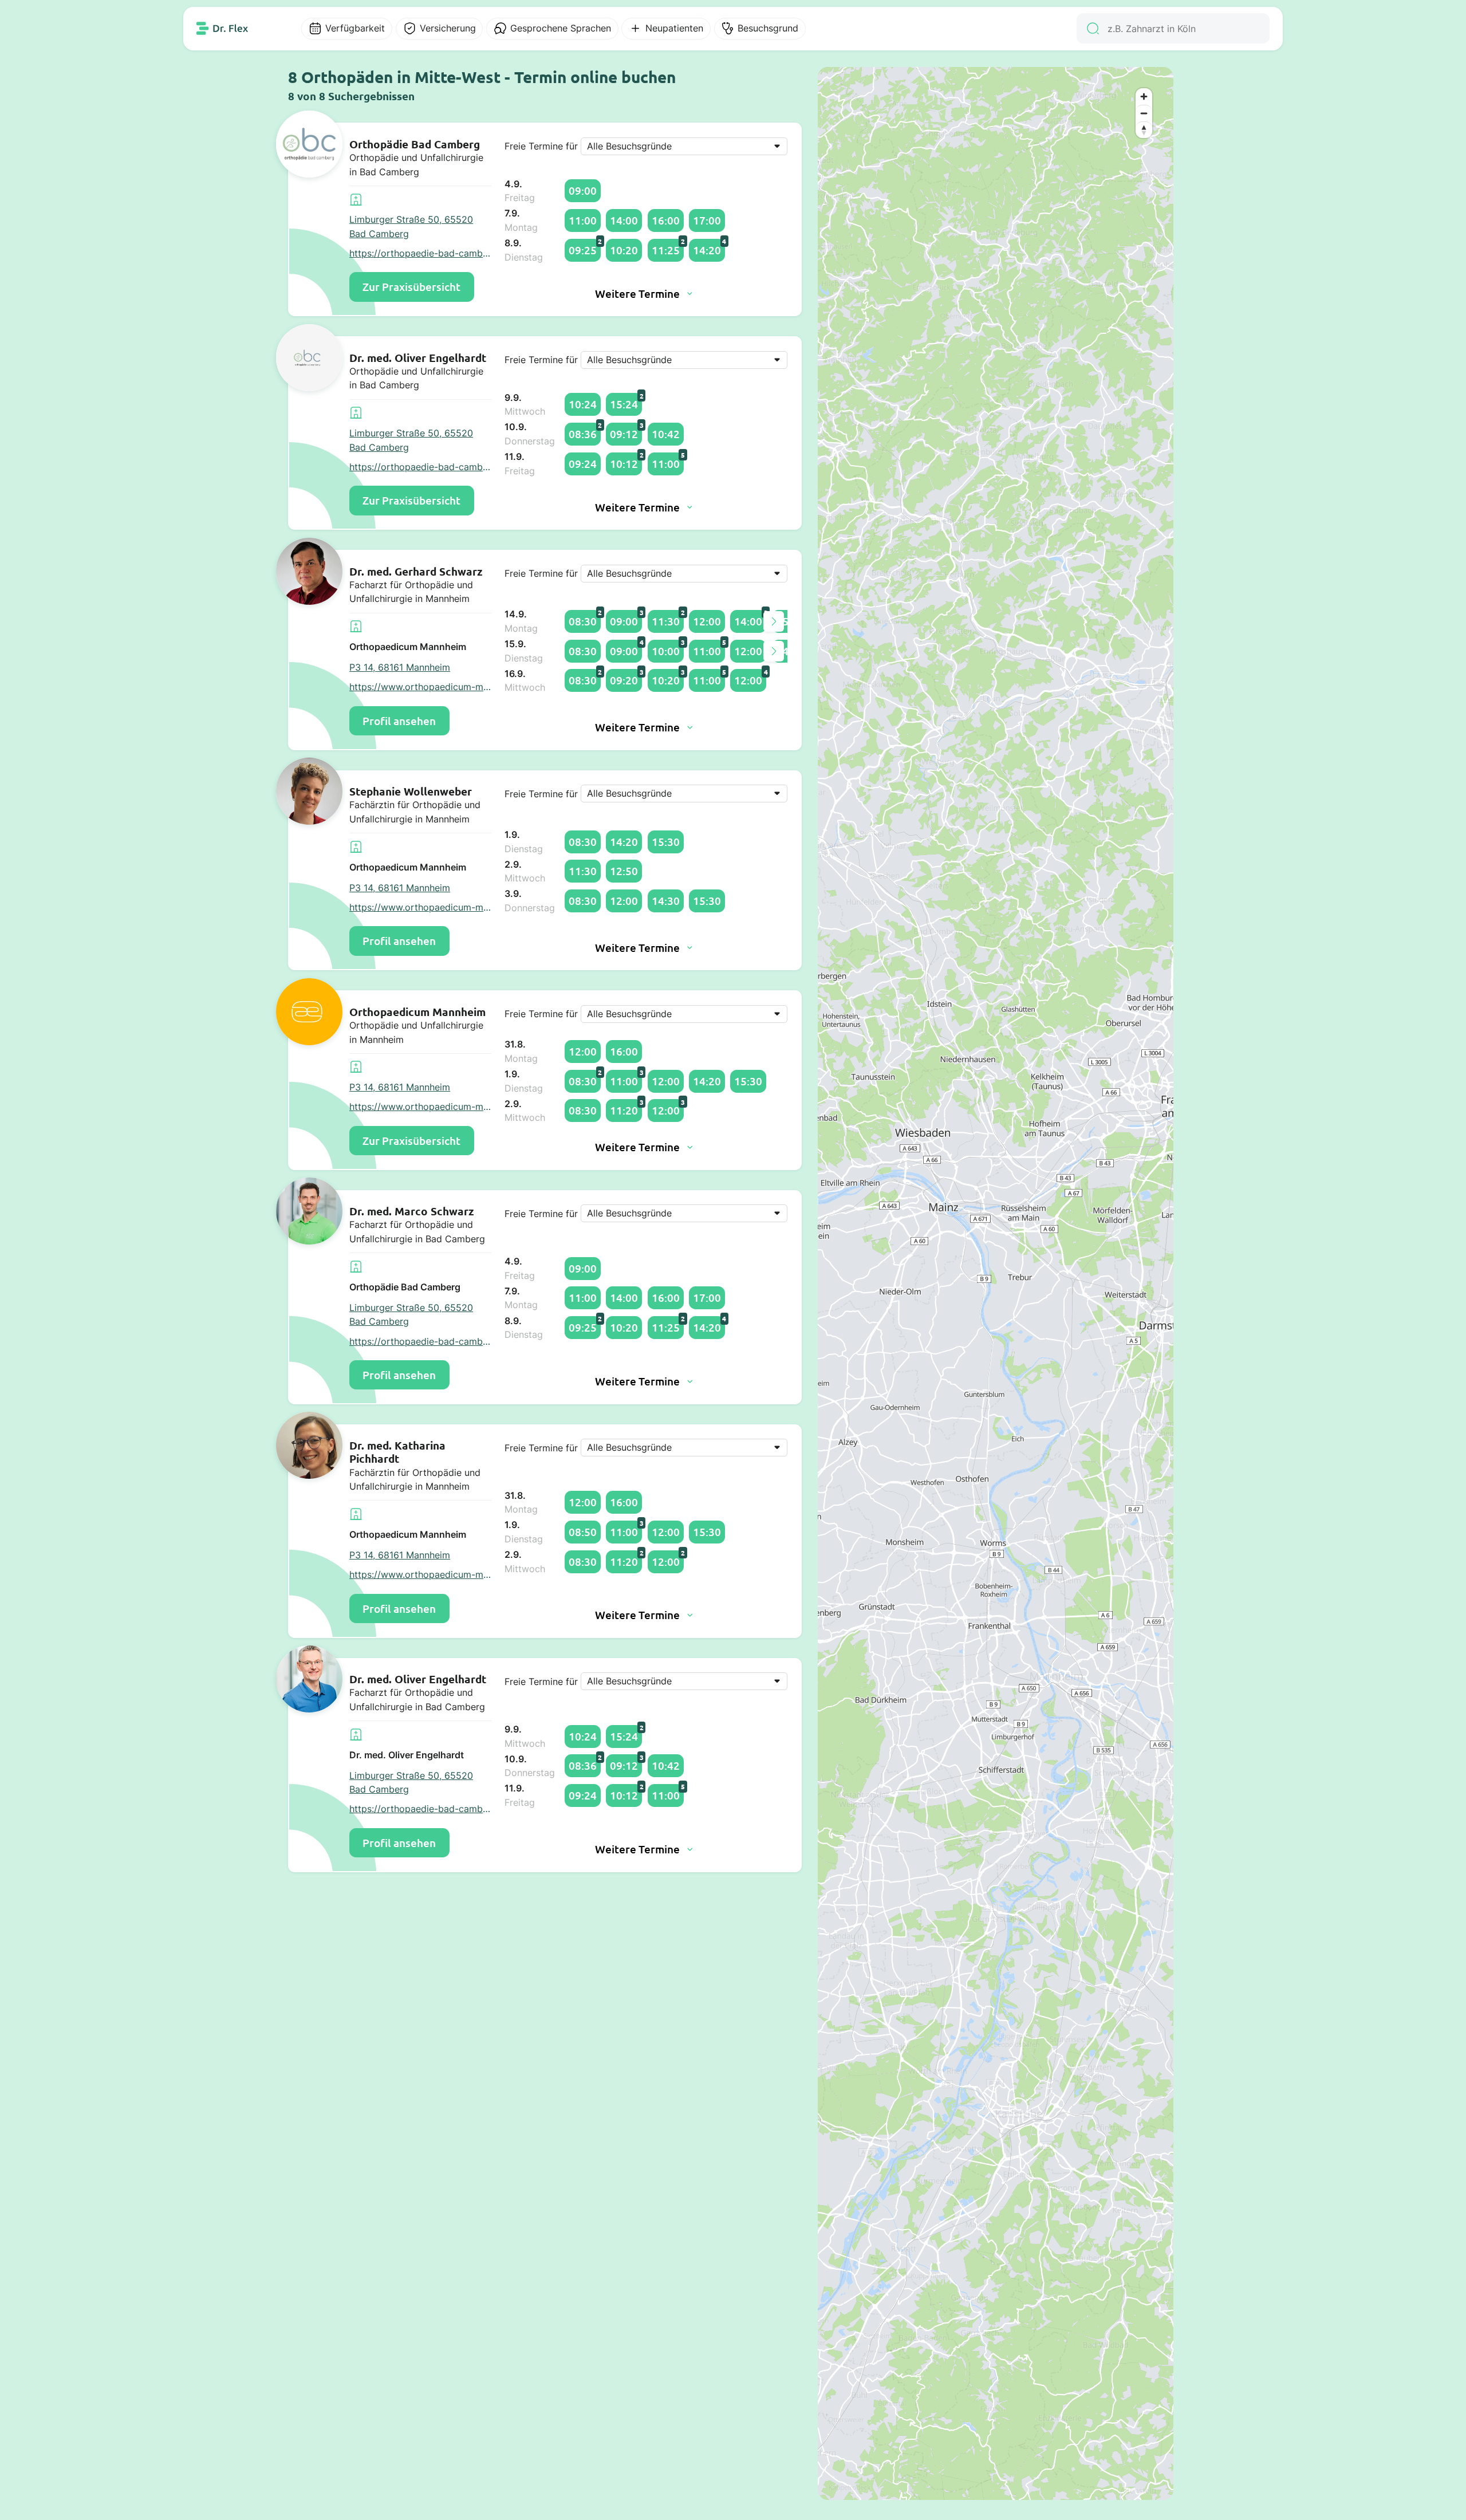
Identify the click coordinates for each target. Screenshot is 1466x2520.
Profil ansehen (399, 721)
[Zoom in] (1144, 97)
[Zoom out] (1144, 113)
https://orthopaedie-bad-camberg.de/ (420, 253)
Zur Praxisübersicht (411, 287)
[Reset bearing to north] (1144, 130)
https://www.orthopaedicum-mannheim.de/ (420, 687)
